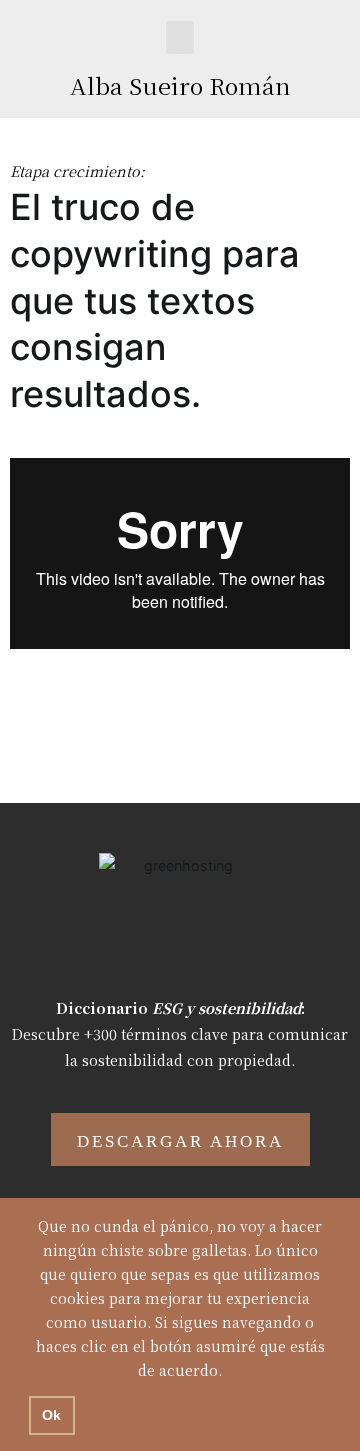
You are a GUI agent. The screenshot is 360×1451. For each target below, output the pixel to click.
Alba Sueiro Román (180, 85)
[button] (180, 37)
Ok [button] (51, 1415)
